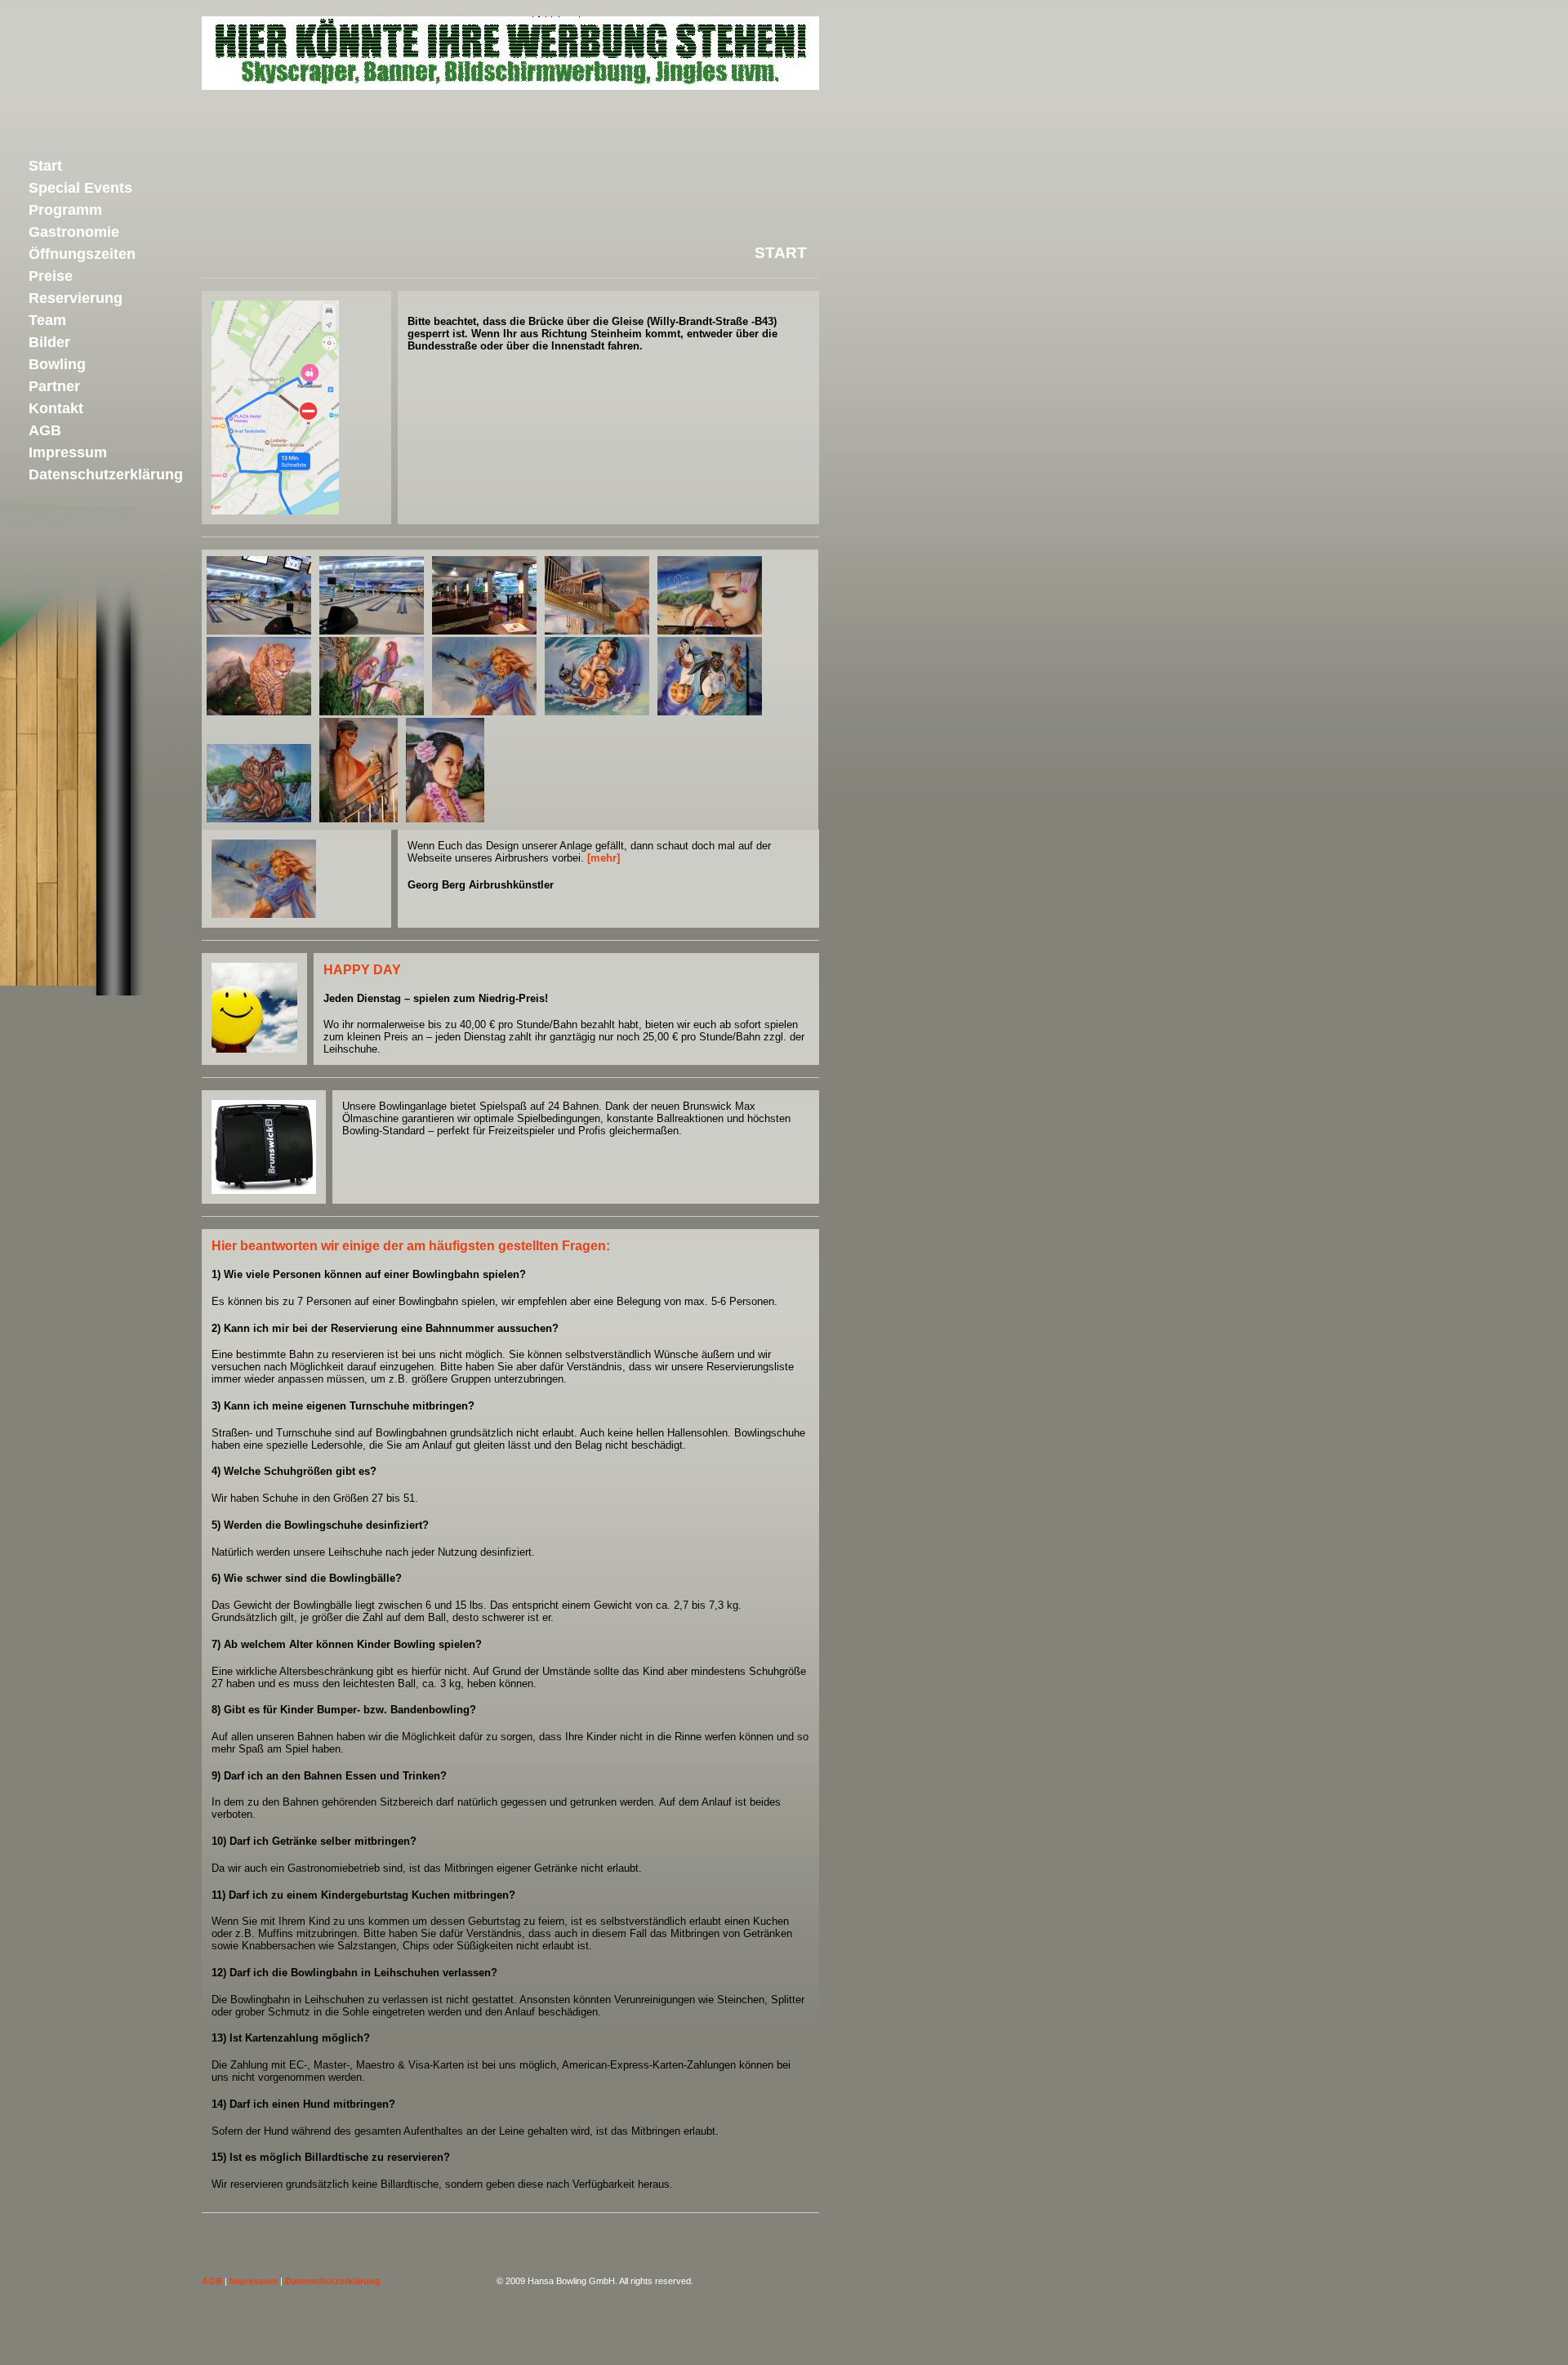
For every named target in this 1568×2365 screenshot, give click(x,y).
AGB (212, 2281)
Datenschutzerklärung (333, 2281)
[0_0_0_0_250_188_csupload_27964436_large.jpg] (259, 631)
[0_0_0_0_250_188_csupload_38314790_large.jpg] (259, 819)
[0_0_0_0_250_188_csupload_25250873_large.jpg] (484, 712)
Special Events (80, 188)
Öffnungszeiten (82, 254)
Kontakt (56, 408)
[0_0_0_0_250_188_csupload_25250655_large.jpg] (259, 712)
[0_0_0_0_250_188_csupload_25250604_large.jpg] (372, 712)
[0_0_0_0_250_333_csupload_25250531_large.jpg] (445, 819)
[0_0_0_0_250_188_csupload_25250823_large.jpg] (710, 631)
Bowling (57, 364)
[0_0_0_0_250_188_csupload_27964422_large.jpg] (484, 631)
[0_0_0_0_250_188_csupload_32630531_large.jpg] (710, 712)
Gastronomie (74, 232)
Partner (54, 386)
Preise (51, 276)
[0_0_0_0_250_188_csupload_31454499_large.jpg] (597, 712)
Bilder (49, 342)
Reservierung (76, 298)
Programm (65, 210)
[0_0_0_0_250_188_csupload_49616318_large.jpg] (372, 631)
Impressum (254, 2281)
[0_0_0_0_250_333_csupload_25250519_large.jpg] (359, 819)
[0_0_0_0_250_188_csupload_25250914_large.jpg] (597, 631)
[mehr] (604, 858)
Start (45, 166)
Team (47, 320)
